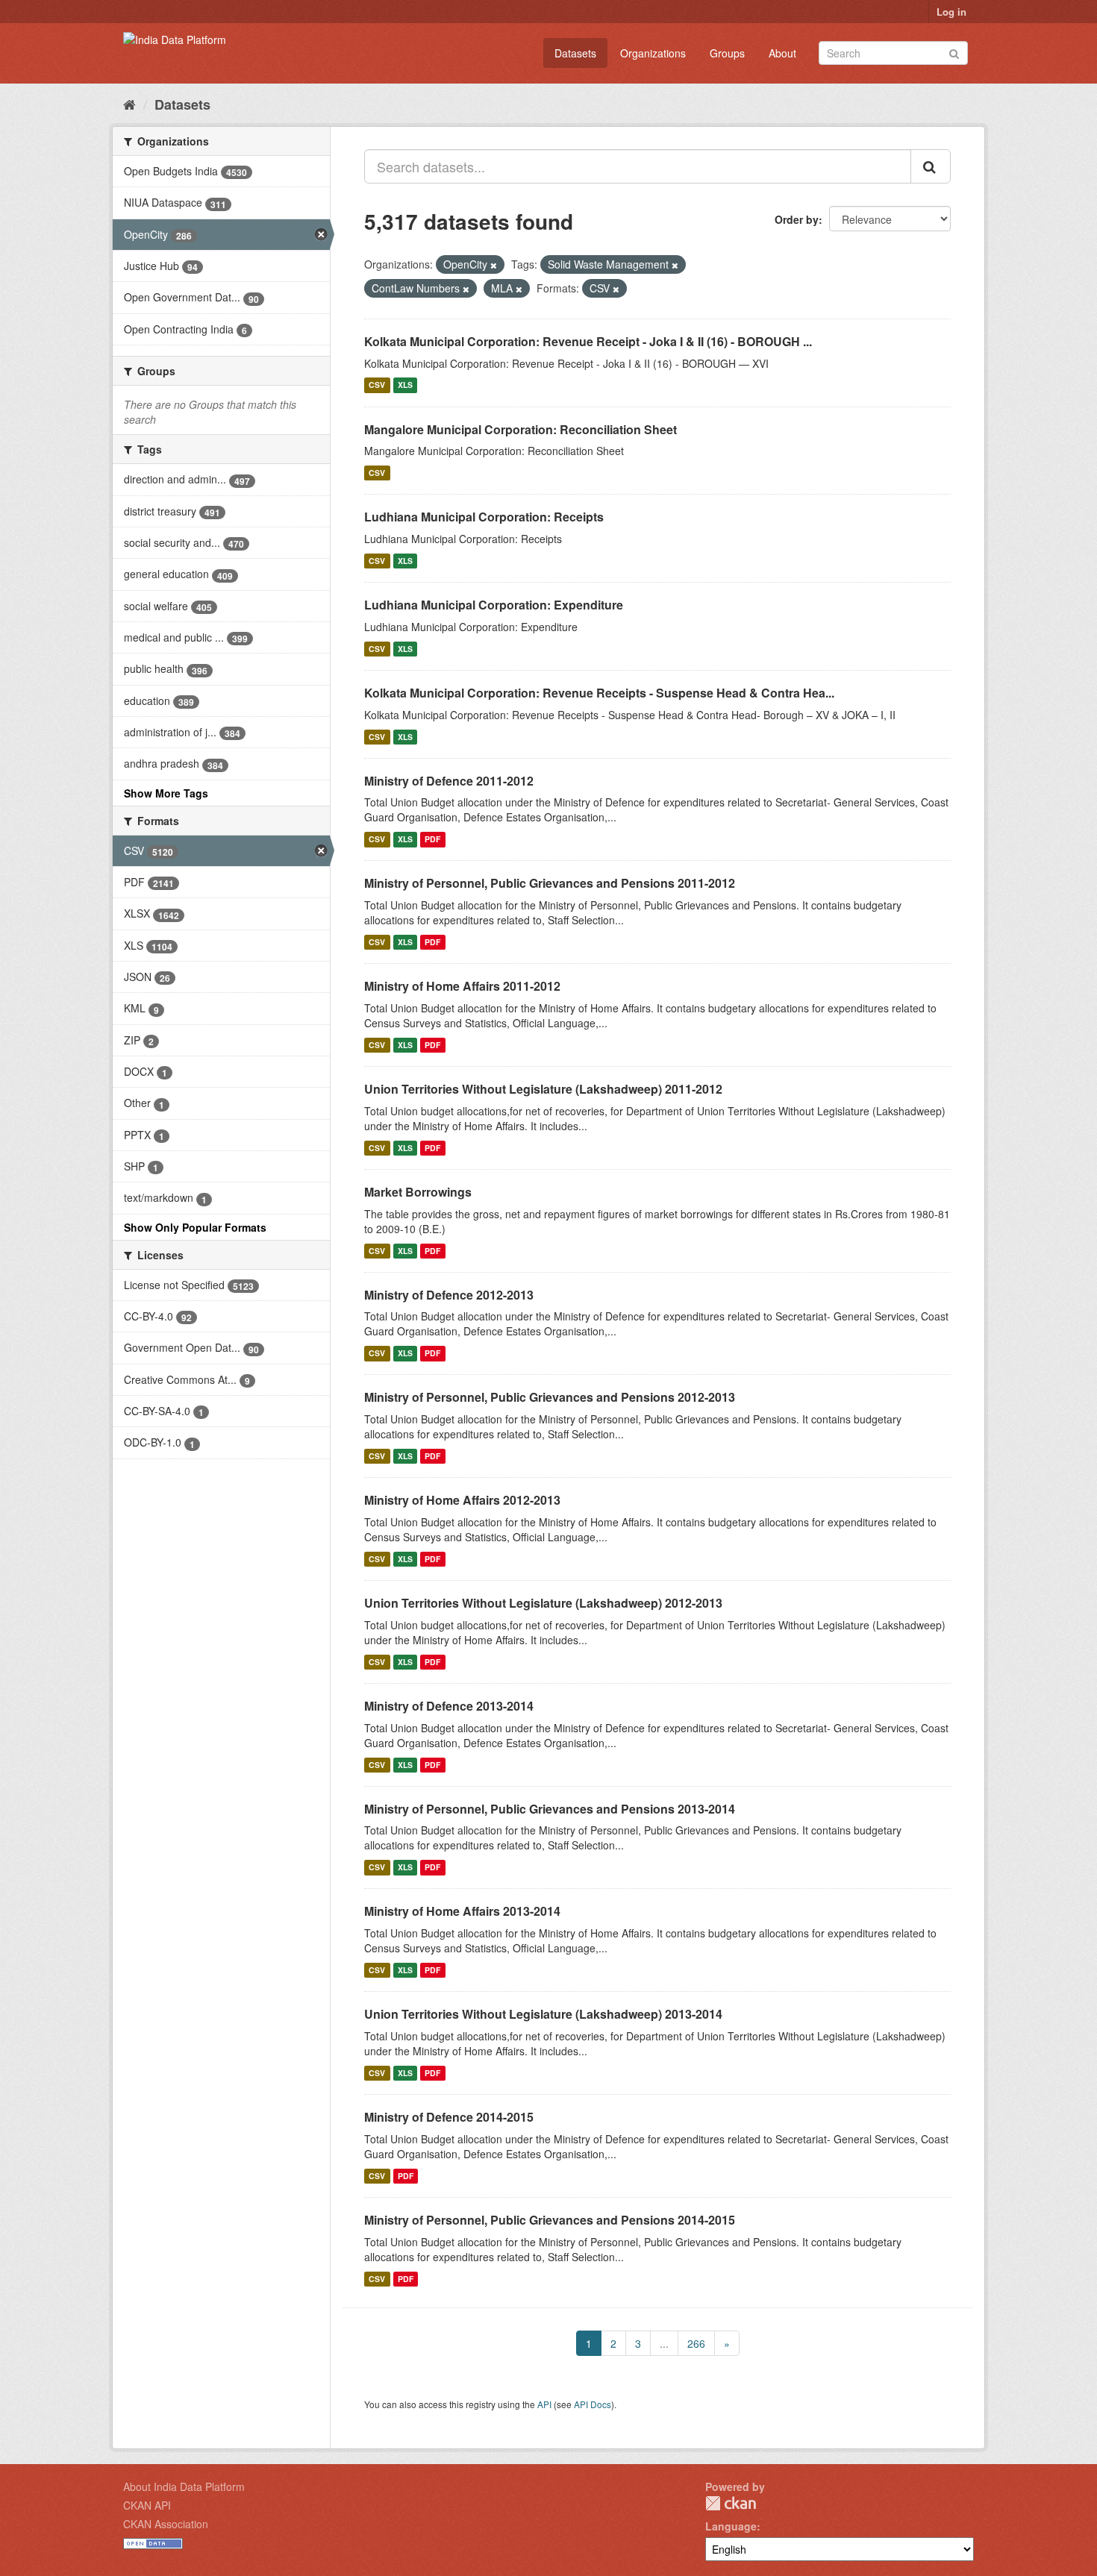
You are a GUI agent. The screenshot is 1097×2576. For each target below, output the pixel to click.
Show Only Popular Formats (195, 1227)
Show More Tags (166, 793)
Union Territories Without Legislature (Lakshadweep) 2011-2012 (543, 1089)
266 (696, 2343)
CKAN (731, 2503)
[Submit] (954, 52)
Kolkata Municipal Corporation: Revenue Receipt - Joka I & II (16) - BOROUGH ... (588, 341)
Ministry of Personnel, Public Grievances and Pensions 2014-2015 (550, 2220)
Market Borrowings (418, 1192)
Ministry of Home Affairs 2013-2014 (462, 1911)
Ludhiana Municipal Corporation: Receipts (484, 517)
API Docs (593, 2404)
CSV (377, 385)
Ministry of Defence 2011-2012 (449, 781)
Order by (797, 219)
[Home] (129, 104)
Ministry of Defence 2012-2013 (449, 1295)
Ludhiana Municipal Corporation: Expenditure (494, 605)
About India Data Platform (184, 2486)
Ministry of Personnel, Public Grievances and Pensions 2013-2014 (550, 1809)
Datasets (575, 53)
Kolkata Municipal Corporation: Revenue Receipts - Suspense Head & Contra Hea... (599, 693)
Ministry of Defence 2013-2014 (449, 1706)
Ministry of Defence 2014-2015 (449, 2117)
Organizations (653, 53)
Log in (951, 12)
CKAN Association (166, 2524)
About (782, 53)
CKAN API (147, 2505)
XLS (405, 385)
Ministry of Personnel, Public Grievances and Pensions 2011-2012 (550, 883)
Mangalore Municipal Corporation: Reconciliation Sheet (521, 429)
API (544, 2404)
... (664, 2343)
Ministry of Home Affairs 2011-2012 (462, 986)
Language (731, 2526)
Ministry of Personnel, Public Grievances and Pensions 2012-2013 (550, 1397)
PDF (432, 839)
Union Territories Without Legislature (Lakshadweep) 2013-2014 (543, 2014)
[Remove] (494, 265)
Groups (727, 53)
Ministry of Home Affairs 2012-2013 (462, 1500)
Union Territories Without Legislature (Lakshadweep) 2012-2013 (543, 1603)
